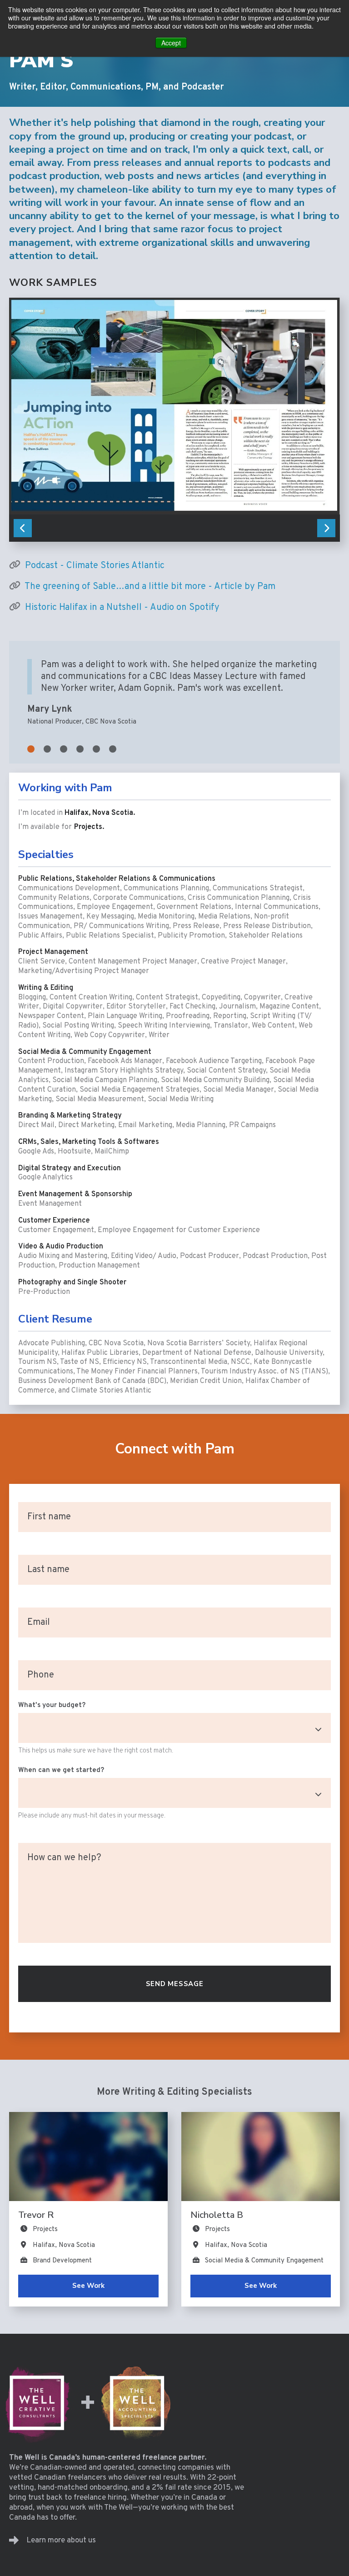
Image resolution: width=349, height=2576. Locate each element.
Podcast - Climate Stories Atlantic (95, 566)
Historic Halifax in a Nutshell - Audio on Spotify (122, 608)
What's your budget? (52, 1705)
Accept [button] (171, 43)
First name (50, 1518)
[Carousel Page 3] (64, 749)
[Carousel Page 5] (96, 749)
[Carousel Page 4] (80, 749)
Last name (49, 1571)
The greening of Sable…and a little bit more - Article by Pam (150, 587)
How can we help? (65, 1859)
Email (40, 1623)
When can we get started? (61, 1770)
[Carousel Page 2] (47, 749)
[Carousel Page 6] (113, 749)
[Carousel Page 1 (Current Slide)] (31, 749)
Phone (41, 1676)
